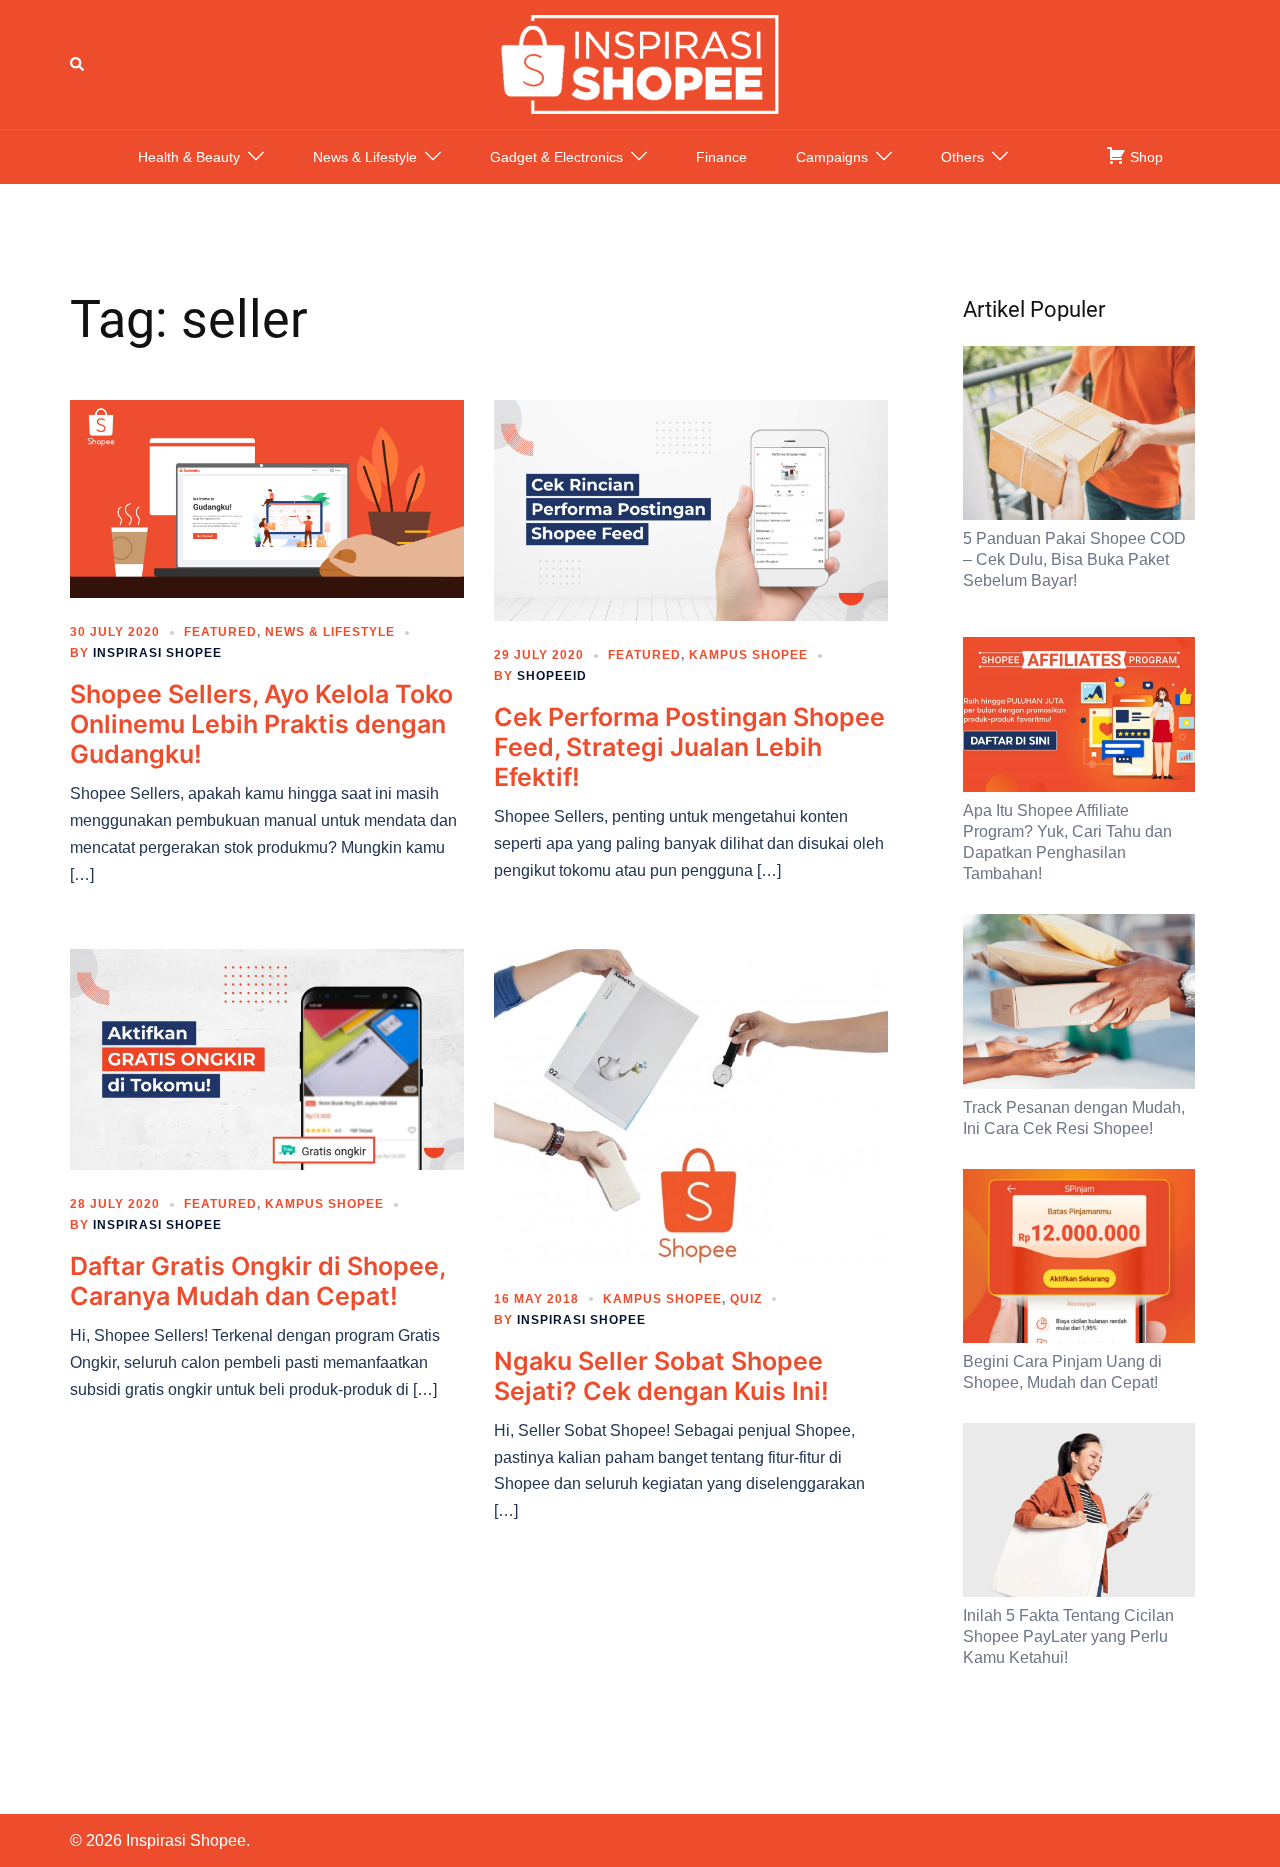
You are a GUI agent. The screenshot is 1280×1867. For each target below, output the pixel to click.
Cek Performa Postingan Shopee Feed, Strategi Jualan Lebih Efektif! (689, 747)
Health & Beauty (189, 157)
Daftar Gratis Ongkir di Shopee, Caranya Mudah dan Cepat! (257, 1281)
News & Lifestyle (365, 157)
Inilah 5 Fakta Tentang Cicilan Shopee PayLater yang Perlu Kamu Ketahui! (1068, 1636)
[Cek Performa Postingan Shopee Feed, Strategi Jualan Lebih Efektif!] (691, 509)
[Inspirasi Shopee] (640, 63)
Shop (1144, 157)
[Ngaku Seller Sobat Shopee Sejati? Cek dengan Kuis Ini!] (691, 1105)
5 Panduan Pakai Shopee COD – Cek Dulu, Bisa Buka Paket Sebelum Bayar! (1074, 559)
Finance (721, 157)
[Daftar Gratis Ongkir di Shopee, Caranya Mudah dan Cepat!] (267, 1058)
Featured (220, 632)
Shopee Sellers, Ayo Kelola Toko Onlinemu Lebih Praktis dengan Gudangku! (261, 724)
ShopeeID (552, 676)
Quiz (746, 1299)
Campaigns (832, 157)
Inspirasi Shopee (157, 653)
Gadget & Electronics (556, 157)
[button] (78, 64)
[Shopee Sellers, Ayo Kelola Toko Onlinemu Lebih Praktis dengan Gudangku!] (267, 498)
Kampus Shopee (748, 655)
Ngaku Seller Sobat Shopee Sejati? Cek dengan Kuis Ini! (661, 1376)
